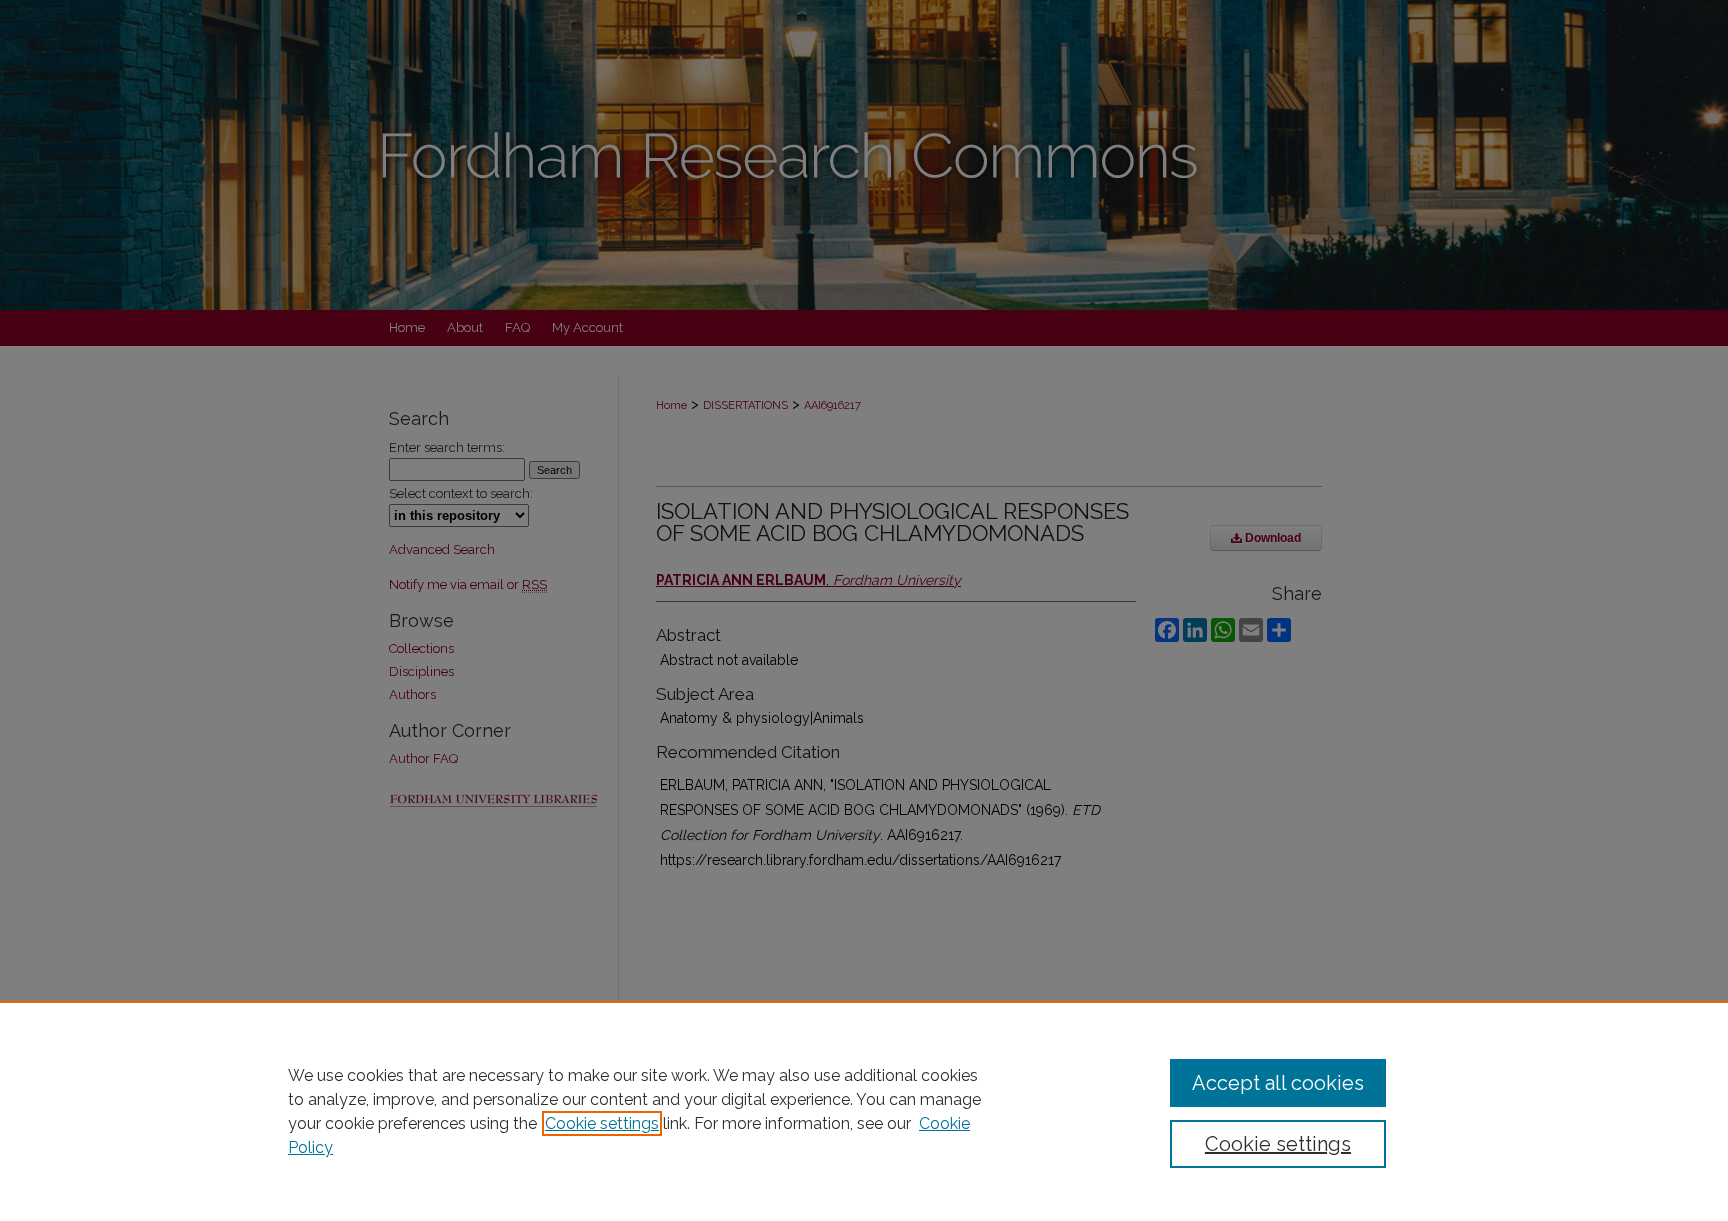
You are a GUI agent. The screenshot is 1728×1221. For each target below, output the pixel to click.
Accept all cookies (1278, 1083)
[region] (864, 1111)
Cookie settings (602, 1123)
